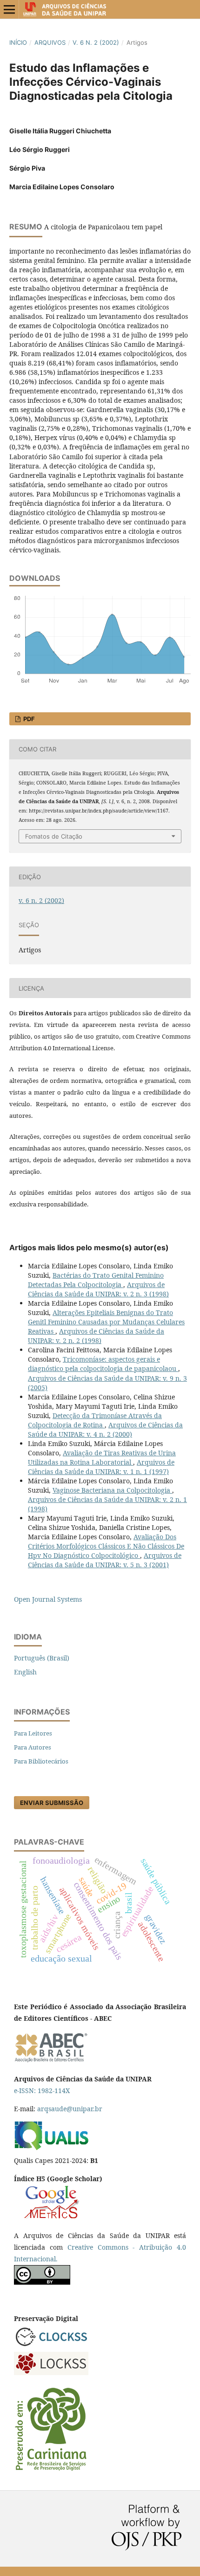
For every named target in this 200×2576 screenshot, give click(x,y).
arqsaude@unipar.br (70, 2109)
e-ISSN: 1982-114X (42, 2090)
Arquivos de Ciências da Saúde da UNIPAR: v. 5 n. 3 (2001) (105, 1560)
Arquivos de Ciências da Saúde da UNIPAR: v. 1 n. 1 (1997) (101, 1467)
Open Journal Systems (48, 1599)
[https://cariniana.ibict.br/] (51, 2470)
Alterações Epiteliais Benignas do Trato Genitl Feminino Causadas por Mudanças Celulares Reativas (106, 1322)
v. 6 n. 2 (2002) (96, 42)
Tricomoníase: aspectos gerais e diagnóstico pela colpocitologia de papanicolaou (103, 1364)
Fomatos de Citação (54, 836)
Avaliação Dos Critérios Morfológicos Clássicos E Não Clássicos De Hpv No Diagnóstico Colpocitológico (106, 1546)
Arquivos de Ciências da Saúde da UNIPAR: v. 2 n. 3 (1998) (98, 1289)
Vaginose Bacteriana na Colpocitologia (112, 1490)
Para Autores (33, 1747)
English (25, 1672)
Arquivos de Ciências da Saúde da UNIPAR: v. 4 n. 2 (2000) (105, 1429)
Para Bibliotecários (41, 1761)
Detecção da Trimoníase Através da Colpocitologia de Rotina (95, 1420)
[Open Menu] (9, 9)
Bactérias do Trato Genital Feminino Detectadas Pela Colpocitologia (96, 1280)
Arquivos (50, 42)
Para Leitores (33, 1733)
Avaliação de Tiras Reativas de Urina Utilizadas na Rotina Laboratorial (102, 1457)
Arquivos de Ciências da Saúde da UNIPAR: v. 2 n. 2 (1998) (96, 1336)
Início (18, 42)
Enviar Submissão (52, 1803)
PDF (28, 719)
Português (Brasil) (42, 1658)
